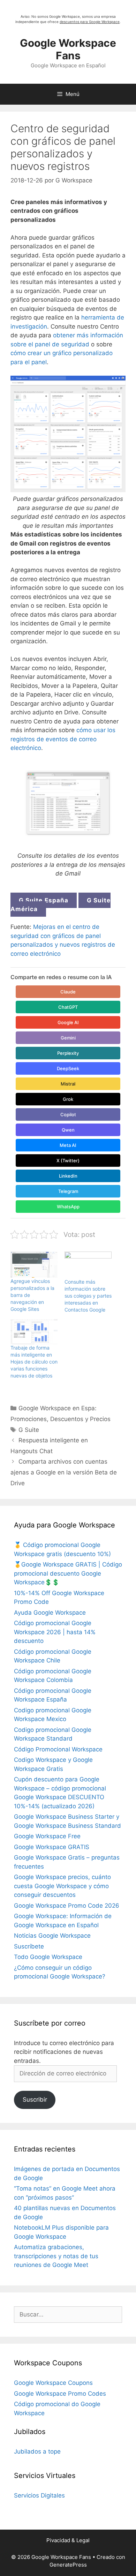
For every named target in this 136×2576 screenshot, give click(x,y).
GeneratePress (68, 2565)
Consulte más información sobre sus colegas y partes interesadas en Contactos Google (88, 1296)
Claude (68, 992)
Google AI (68, 1022)
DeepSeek (68, 1068)
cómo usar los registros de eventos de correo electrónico (63, 739)
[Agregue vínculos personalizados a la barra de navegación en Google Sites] (34, 1265)
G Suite (29, 1430)
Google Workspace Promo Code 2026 (67, 1906)
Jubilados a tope (37, 2451)
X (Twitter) (68, 1161)
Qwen (68, 1130)
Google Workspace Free (47, 1836)
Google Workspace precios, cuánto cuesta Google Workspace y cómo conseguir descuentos (62, 1886)
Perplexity (68, 1053)
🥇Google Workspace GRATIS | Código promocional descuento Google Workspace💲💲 (68, 1573)
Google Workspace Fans (68, 49)
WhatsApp (68, 1207)
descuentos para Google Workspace (90, 22)
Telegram (68, 1191)
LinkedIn (68, 1176)
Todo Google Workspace (48, 1957)
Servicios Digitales (39, 2495)
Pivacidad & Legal (68, 2540)
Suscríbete (29, 1946)
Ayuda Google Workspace (50, 1613)
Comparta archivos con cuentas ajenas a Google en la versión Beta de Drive (64, 1472)
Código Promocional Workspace (58, 1749)
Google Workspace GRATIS (52, 1847)
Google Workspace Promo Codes (60, 2394)
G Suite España (44, 900)
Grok (68, 1099)
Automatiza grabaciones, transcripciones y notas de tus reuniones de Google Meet (56, 2256)
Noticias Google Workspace (52, 1936)
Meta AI (68, 1145)
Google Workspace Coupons (53, 2383)
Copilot (68, 1114)
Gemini (68, 1038)
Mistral (68, 1084)
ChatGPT (68, 1007)
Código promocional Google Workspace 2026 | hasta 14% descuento (55, 1632)
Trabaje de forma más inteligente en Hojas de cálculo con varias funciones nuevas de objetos (34, 1362)
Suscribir (35, 2100)
